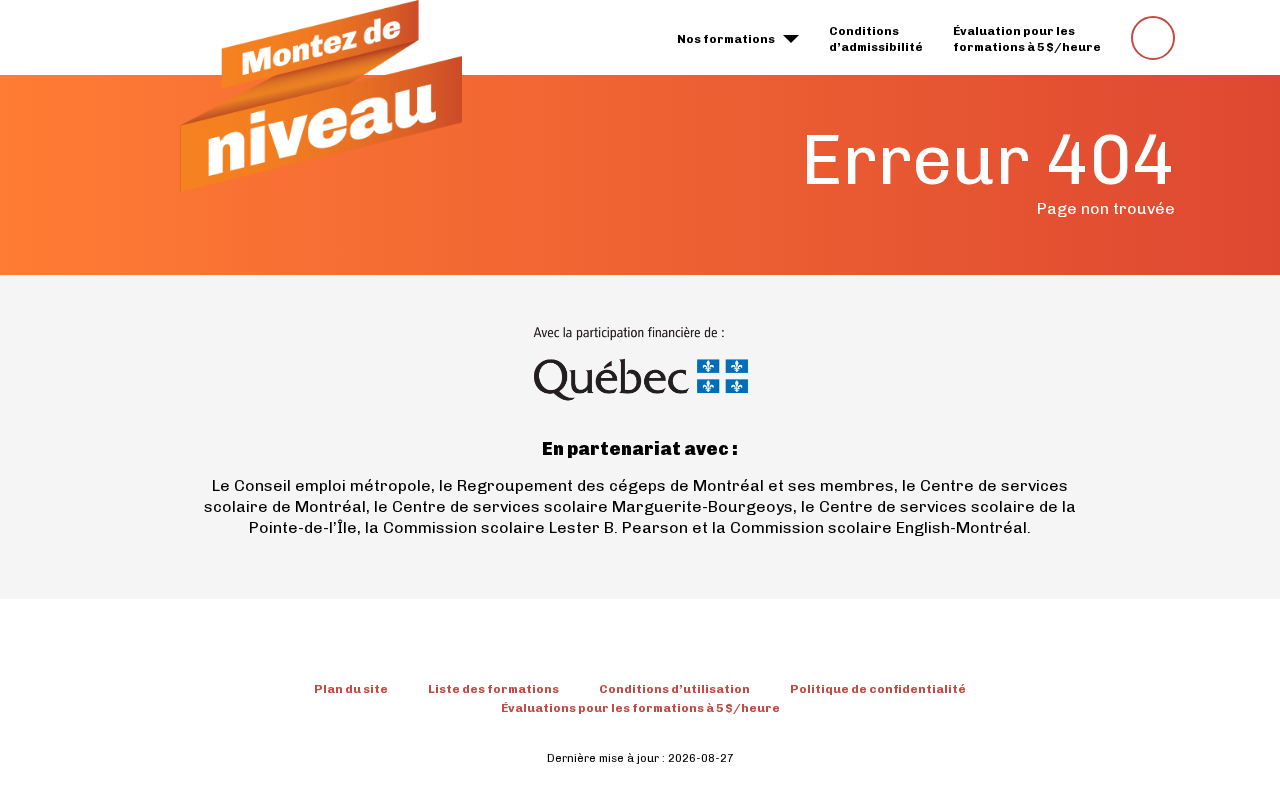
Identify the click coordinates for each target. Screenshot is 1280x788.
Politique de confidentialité (878, 689)
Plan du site (351, 689)
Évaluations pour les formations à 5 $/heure (640, 708)
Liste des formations (493, 689)
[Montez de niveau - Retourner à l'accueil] (321, 96)
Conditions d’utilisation (674, 689)
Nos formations (726, 39)
